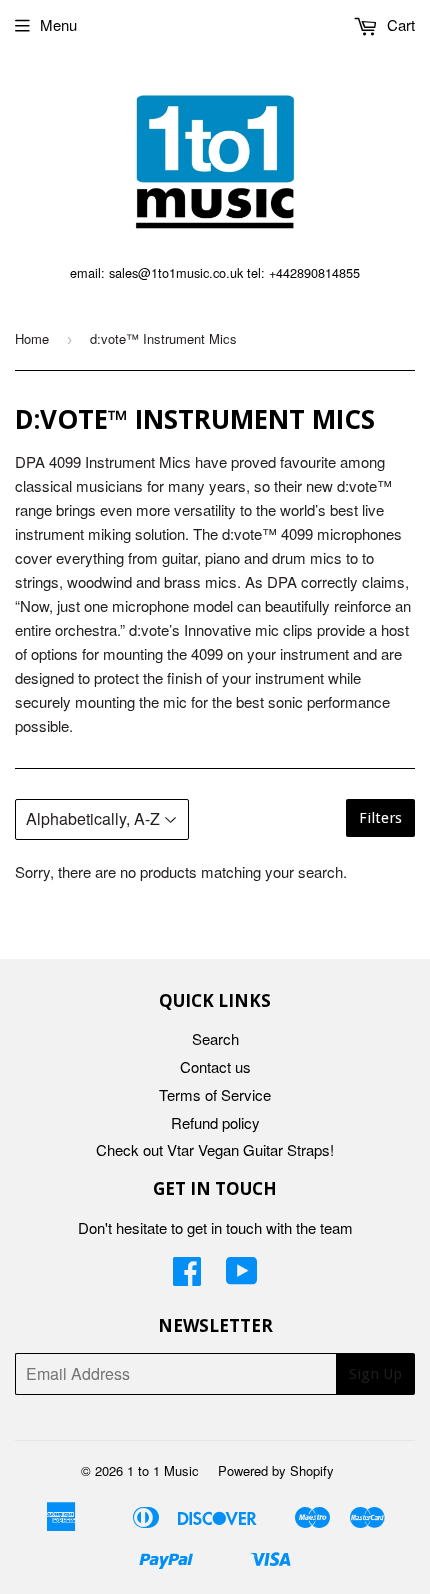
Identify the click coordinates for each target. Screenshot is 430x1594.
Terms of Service (215, 1094)
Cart (399, 24)
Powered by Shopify (276, 1470)
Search (215, 1038)
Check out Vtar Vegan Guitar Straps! (215, 1149)
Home (32, 338)
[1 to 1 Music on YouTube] (242, 1276)
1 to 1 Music (163, 1470)
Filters (380, 818)
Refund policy (215, 1122)
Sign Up (375, 1374)
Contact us (215, 1066)
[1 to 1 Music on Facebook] (187, 1276)
